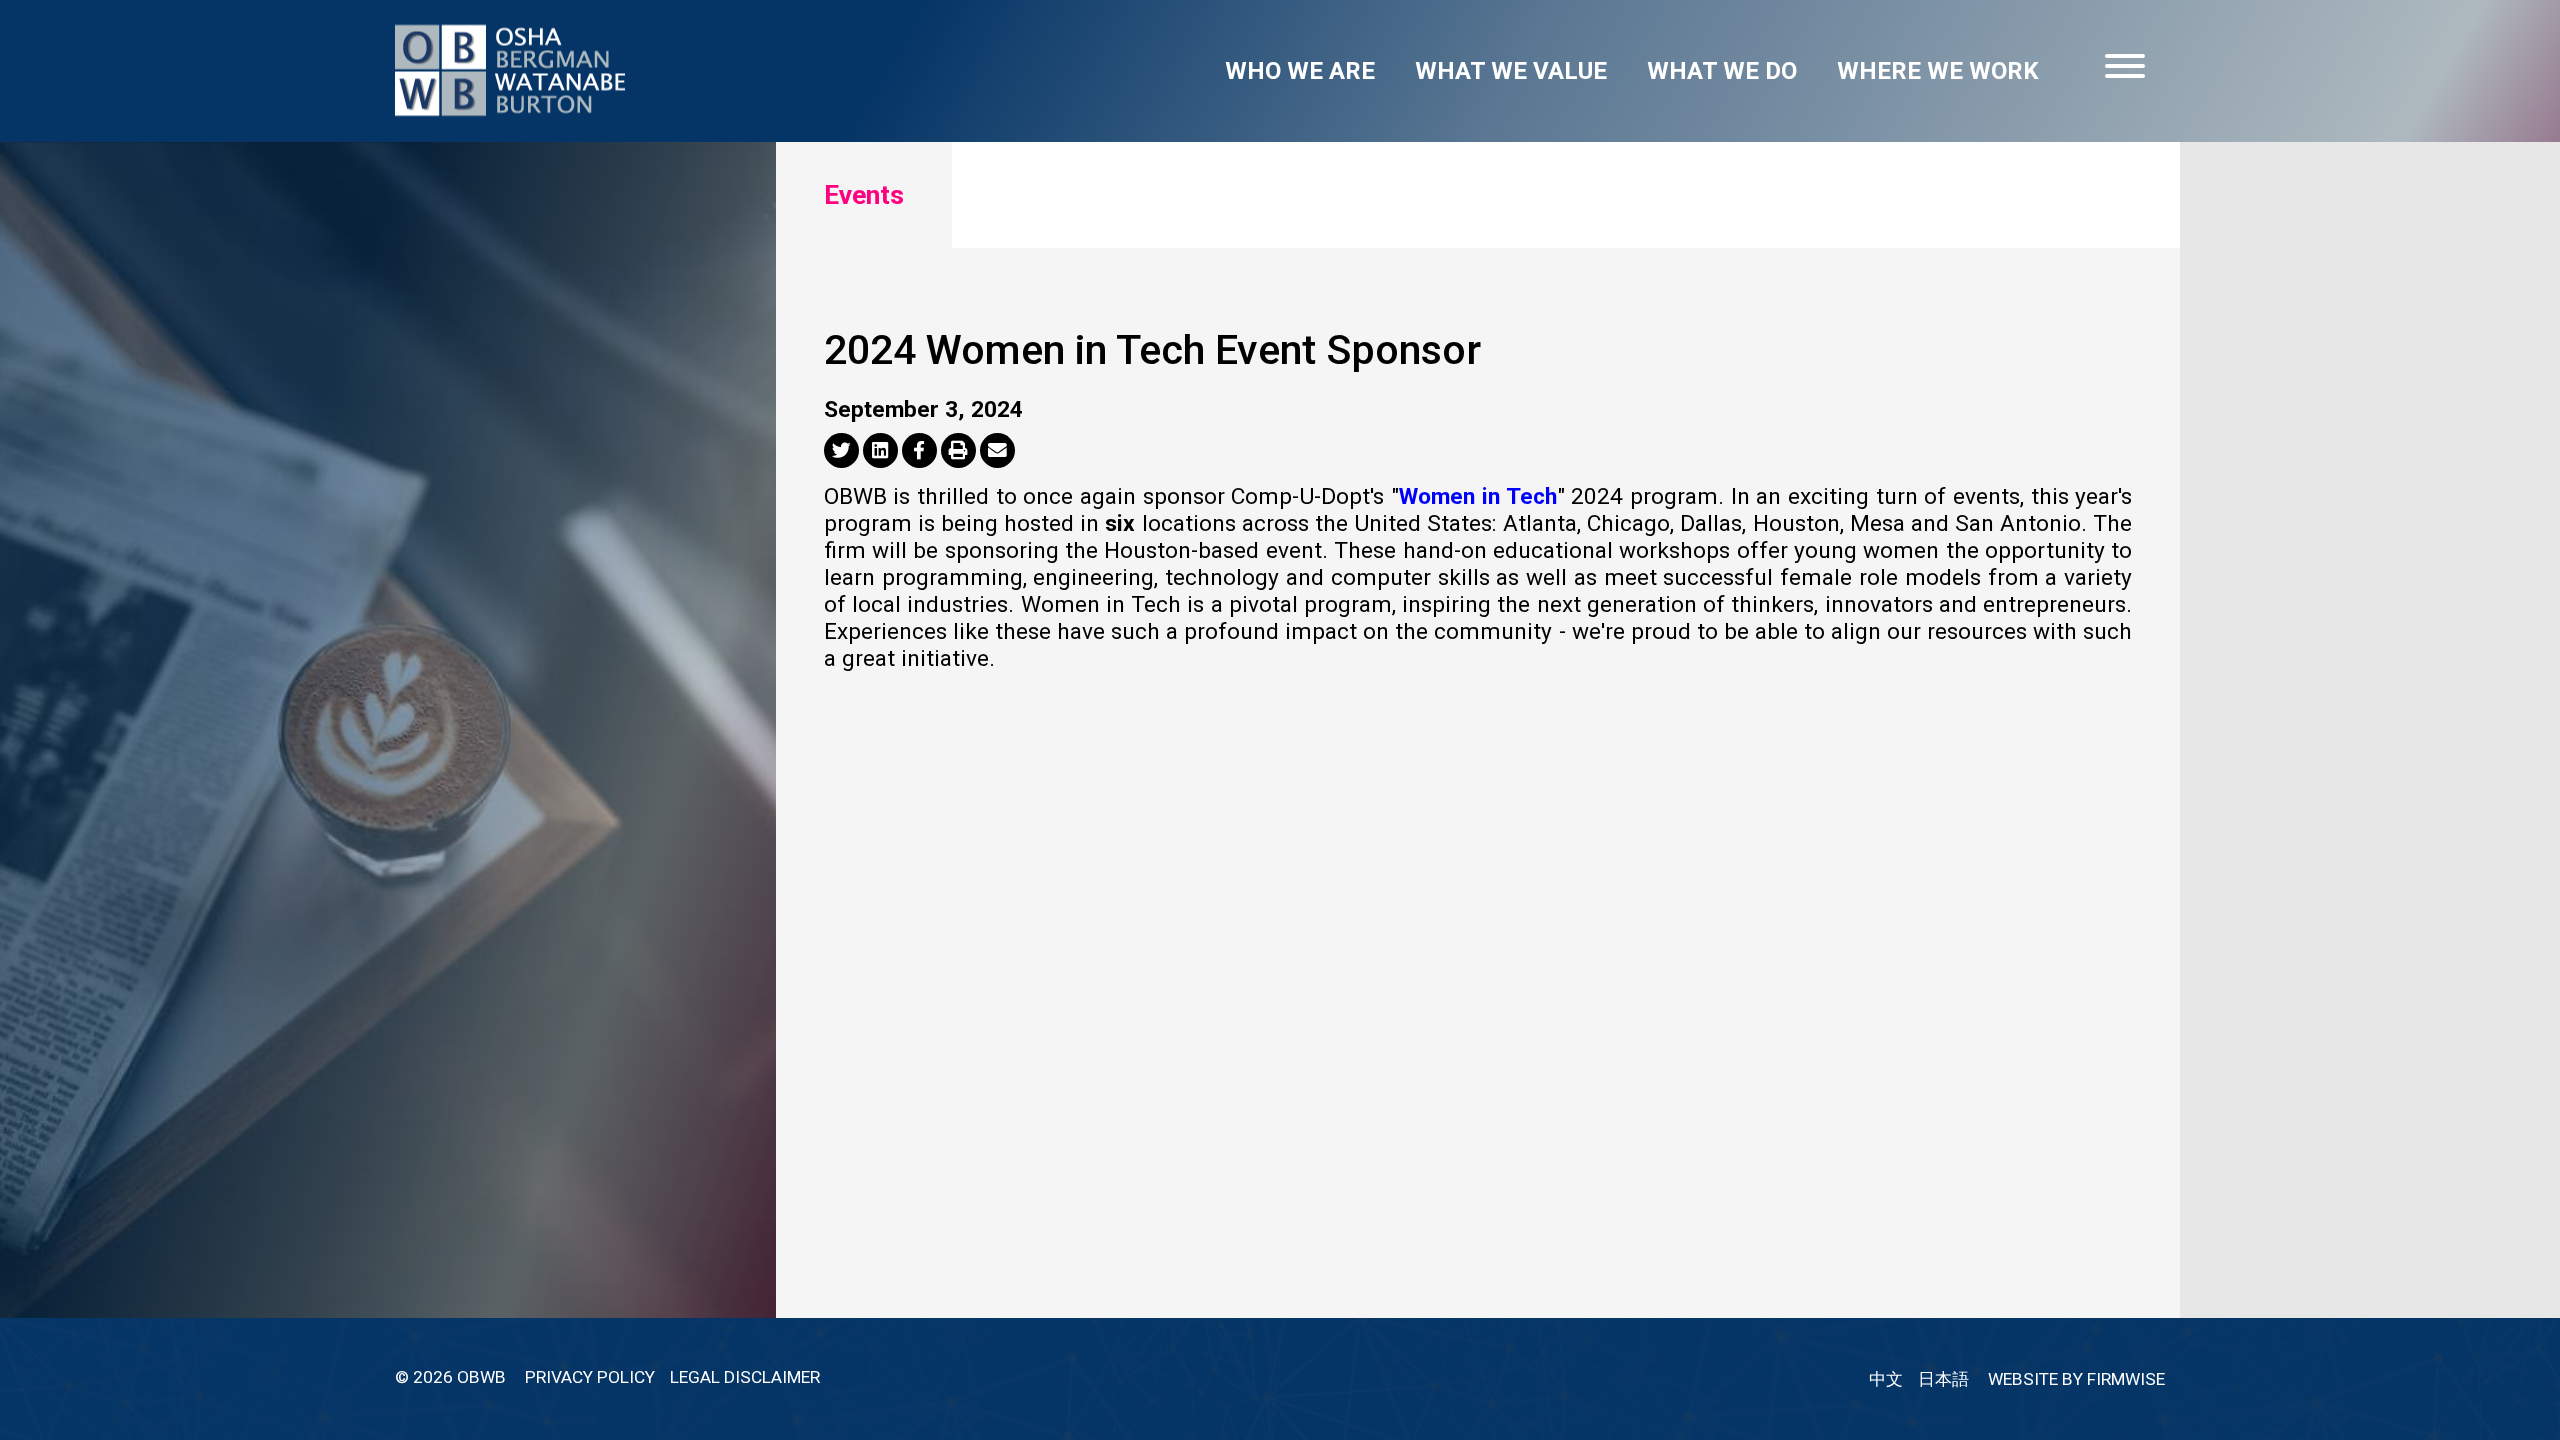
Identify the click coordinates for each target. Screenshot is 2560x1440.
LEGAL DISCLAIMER (745, 1377)
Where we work (1938, 71)
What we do (1722, 71)
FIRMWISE (2126, 1379)
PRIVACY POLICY (590, 1377)
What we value (1511, 71)
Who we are (1300, 71)
